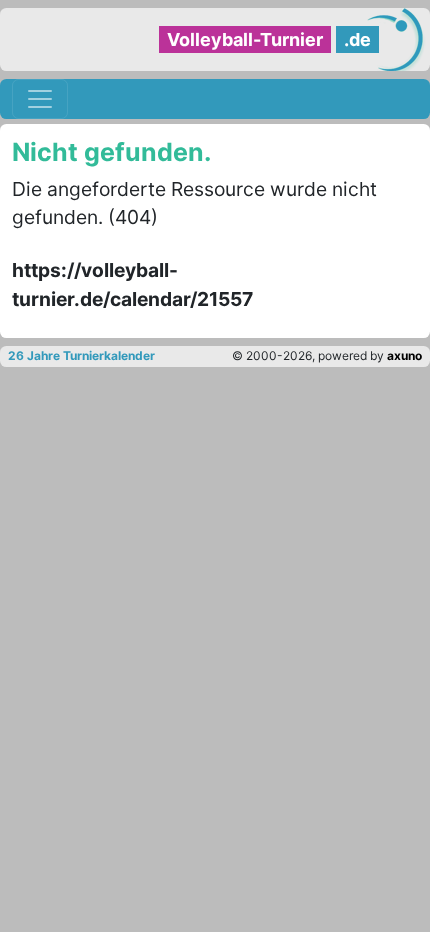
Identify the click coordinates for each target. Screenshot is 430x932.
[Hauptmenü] (40, 99)
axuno (404, 355)
